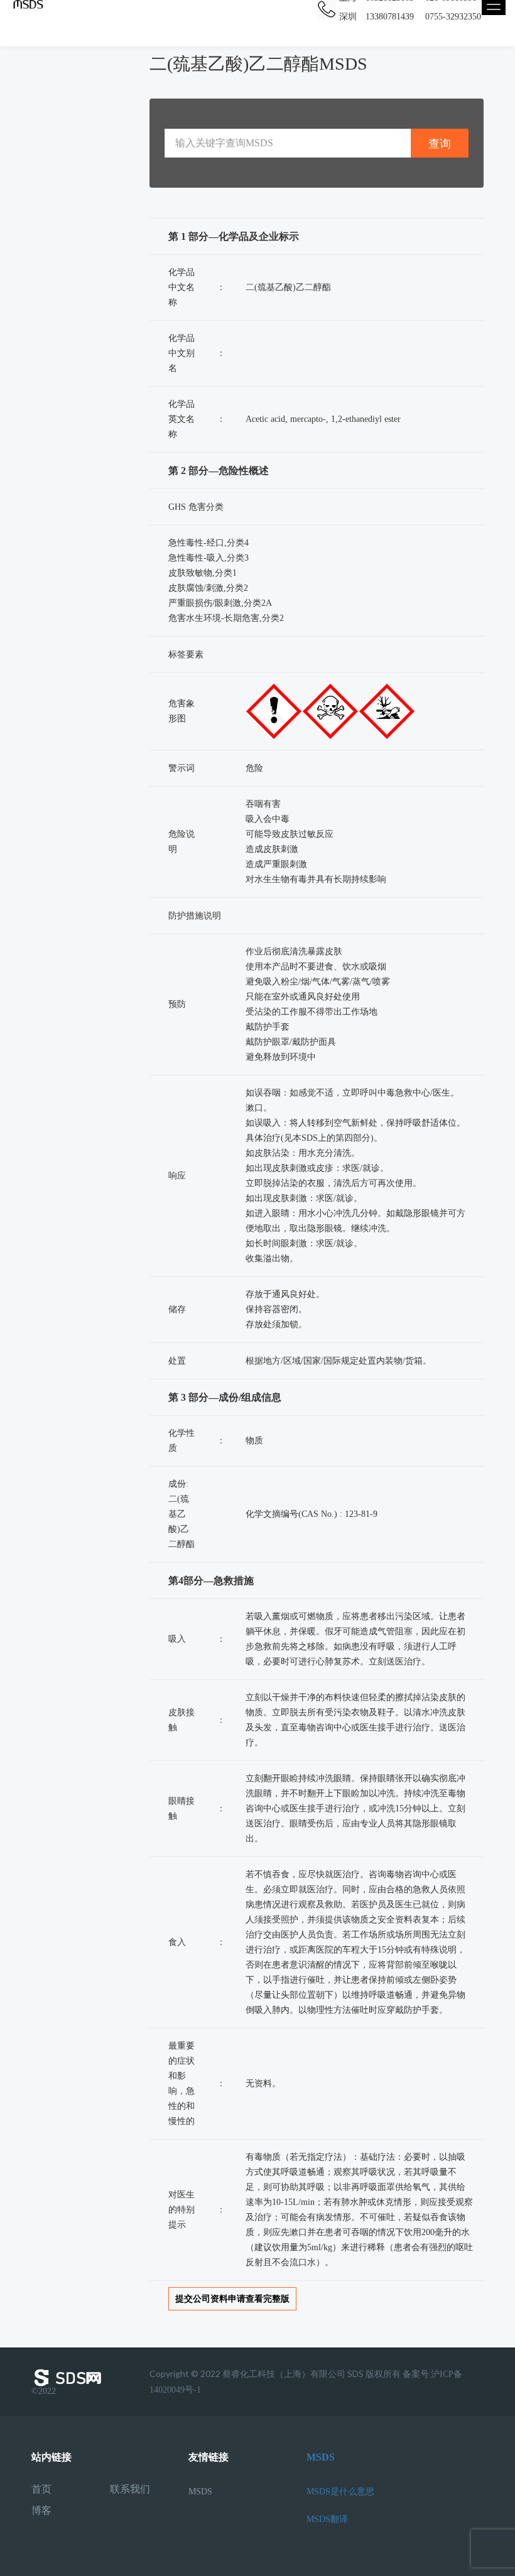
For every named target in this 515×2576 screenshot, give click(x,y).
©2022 (44, 2391)
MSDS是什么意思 (340, 2492)
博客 (41, 2511)
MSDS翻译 (327, 2519)
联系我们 (130, 2489)
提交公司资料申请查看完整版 (232, 2299)
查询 (440, 143)
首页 (41, 2489)
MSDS (200, 2492)
